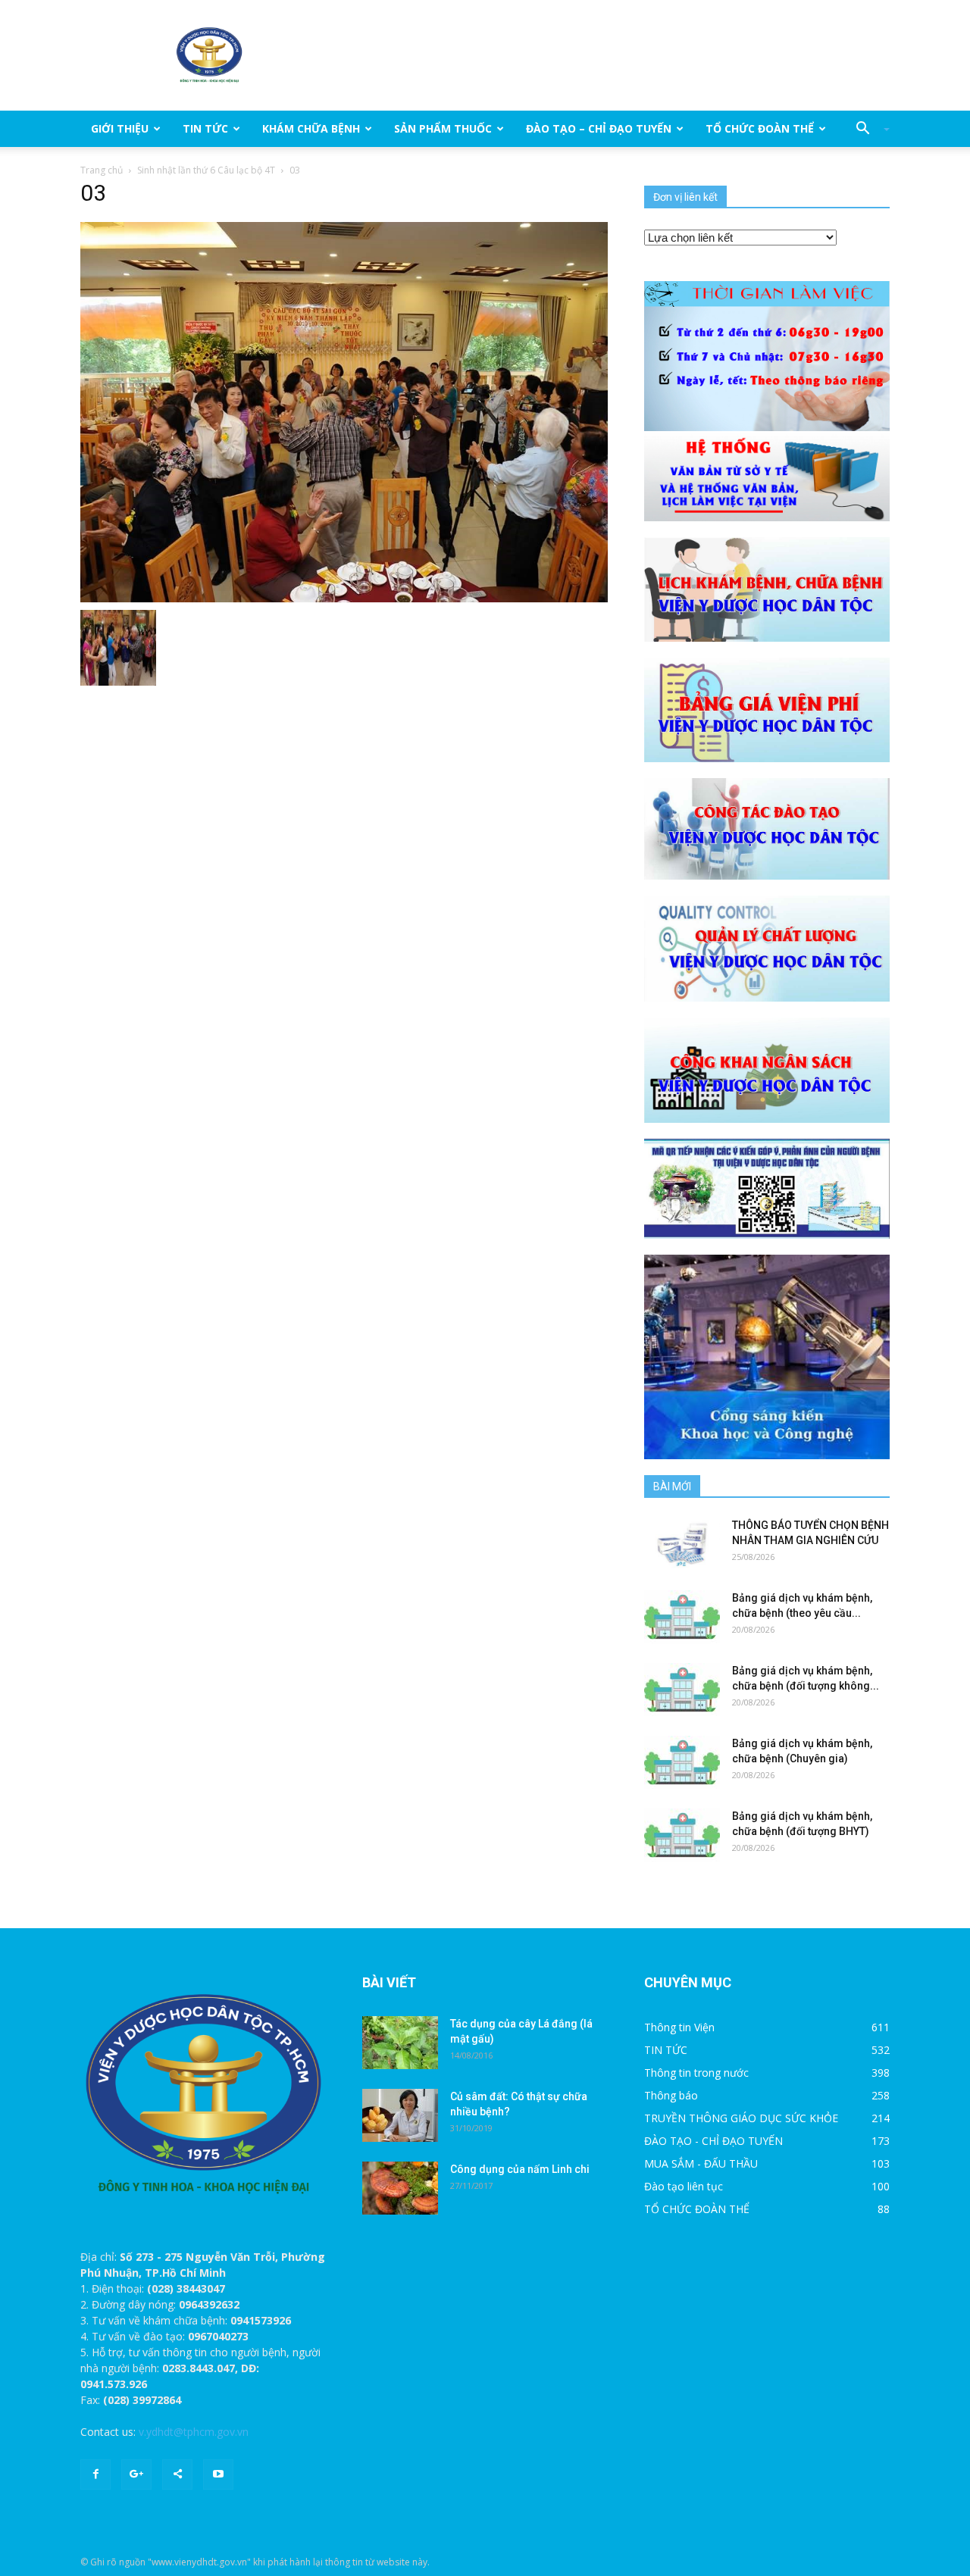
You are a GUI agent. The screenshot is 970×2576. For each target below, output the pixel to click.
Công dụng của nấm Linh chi (520, 2169)
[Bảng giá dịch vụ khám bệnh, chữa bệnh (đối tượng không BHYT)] (682, 1690)
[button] (867, 129)
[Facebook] (95, 2474)
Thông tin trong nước (696, 2073)
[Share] (177, 2474)
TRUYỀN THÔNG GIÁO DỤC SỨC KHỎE (741, 2118)
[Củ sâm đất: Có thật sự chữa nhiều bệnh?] (400, 2115)
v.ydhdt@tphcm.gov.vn (194, 2432)
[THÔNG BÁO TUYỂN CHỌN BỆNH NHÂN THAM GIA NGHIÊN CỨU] (682, 1544)
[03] (344, 411)
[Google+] (136, 2474)
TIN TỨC (205, 128)
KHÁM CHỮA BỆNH (311, 128)
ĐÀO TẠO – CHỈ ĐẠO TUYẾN (599, 128)
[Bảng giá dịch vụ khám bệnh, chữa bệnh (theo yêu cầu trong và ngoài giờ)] (682, 1617)
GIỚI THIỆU (120, 128)
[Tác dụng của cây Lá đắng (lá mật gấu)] (400, 2043)
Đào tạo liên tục (684, 2186)
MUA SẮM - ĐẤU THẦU (701, 2163)
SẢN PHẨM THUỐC (443, 128)
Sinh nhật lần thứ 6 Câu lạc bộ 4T (206, 170)
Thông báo (671, 2095)
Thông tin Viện (679, 2027)
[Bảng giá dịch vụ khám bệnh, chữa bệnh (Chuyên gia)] (682, 1762)
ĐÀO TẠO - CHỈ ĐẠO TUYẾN (713, 2141)
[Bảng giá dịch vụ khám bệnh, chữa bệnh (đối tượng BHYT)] (682, 1835)
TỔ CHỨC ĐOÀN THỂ (760, 128)
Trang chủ (102, 170)
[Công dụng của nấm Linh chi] (400, 2188)
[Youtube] (218, 2474)
